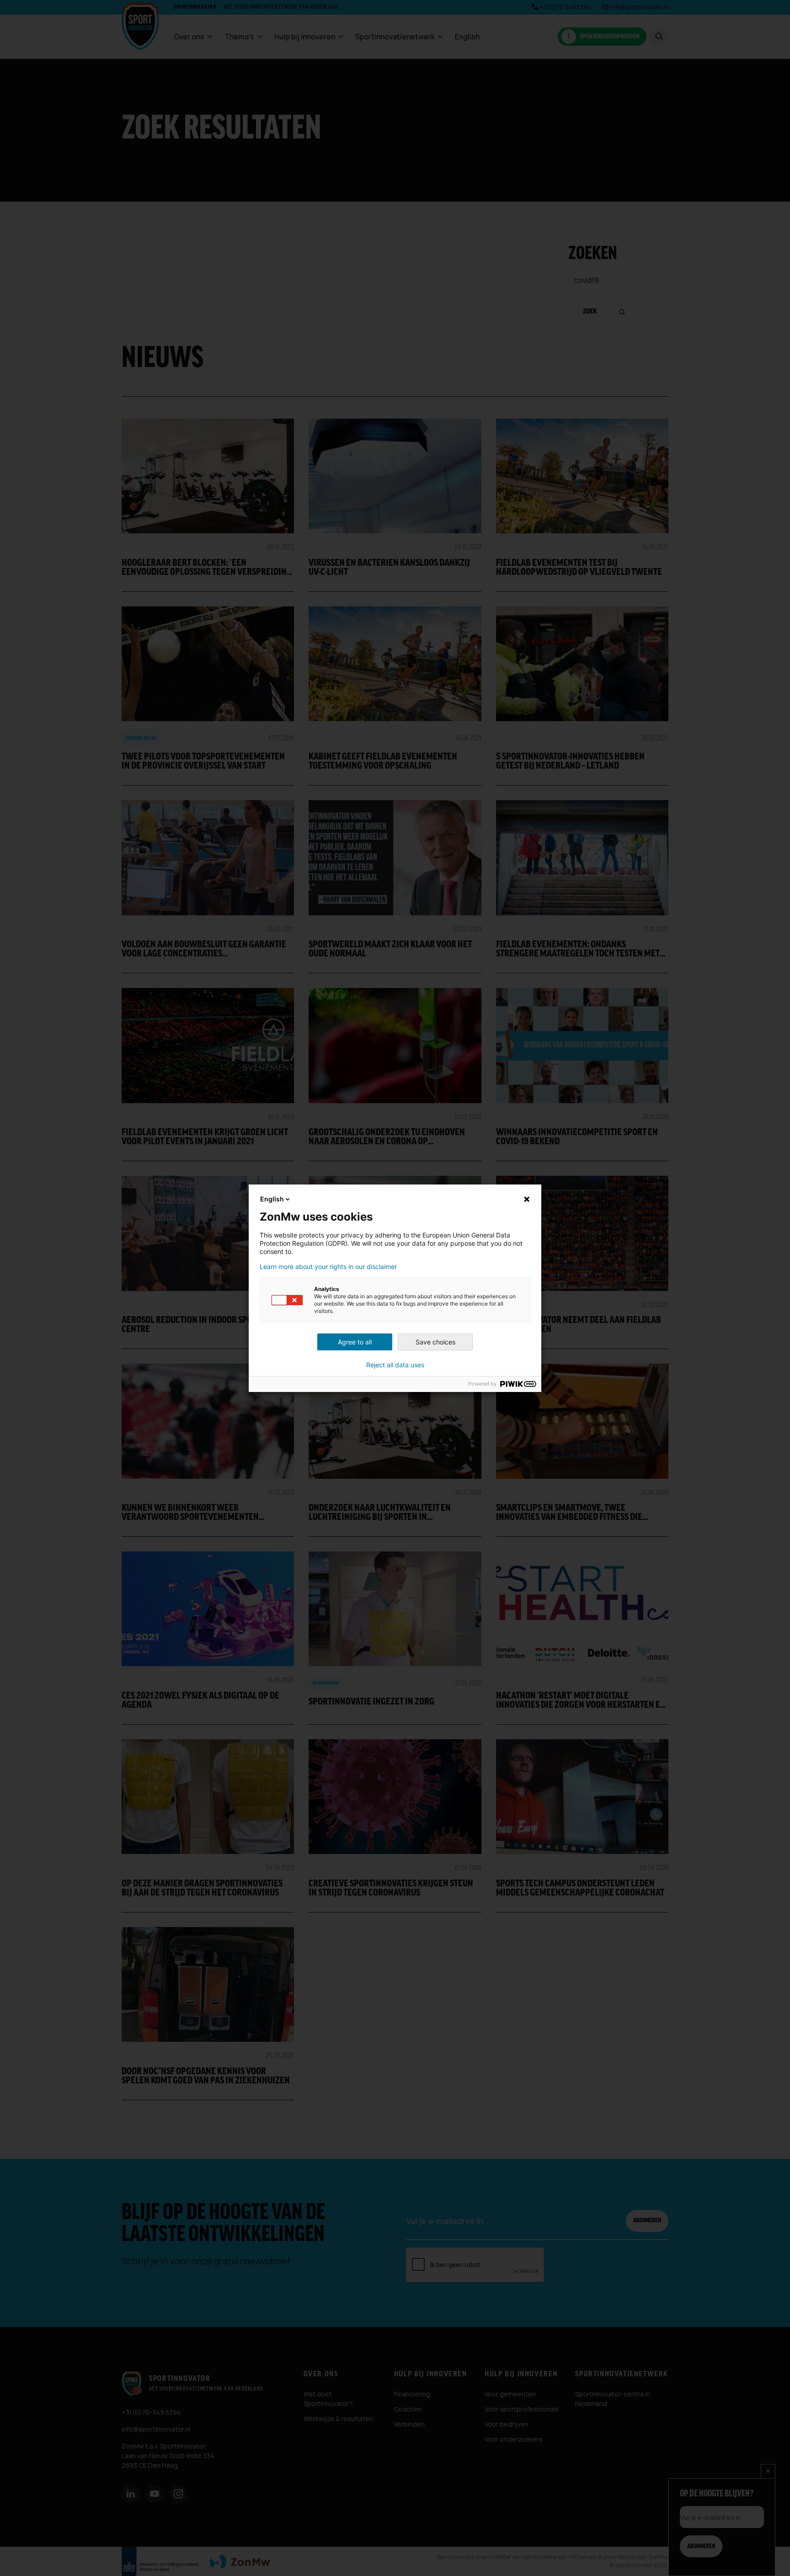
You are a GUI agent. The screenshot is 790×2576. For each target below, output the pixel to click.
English (272, 1199)
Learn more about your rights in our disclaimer (328, 1267)
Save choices (435, 1342)
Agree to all (355, 1342)
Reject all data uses (395, 1365)
